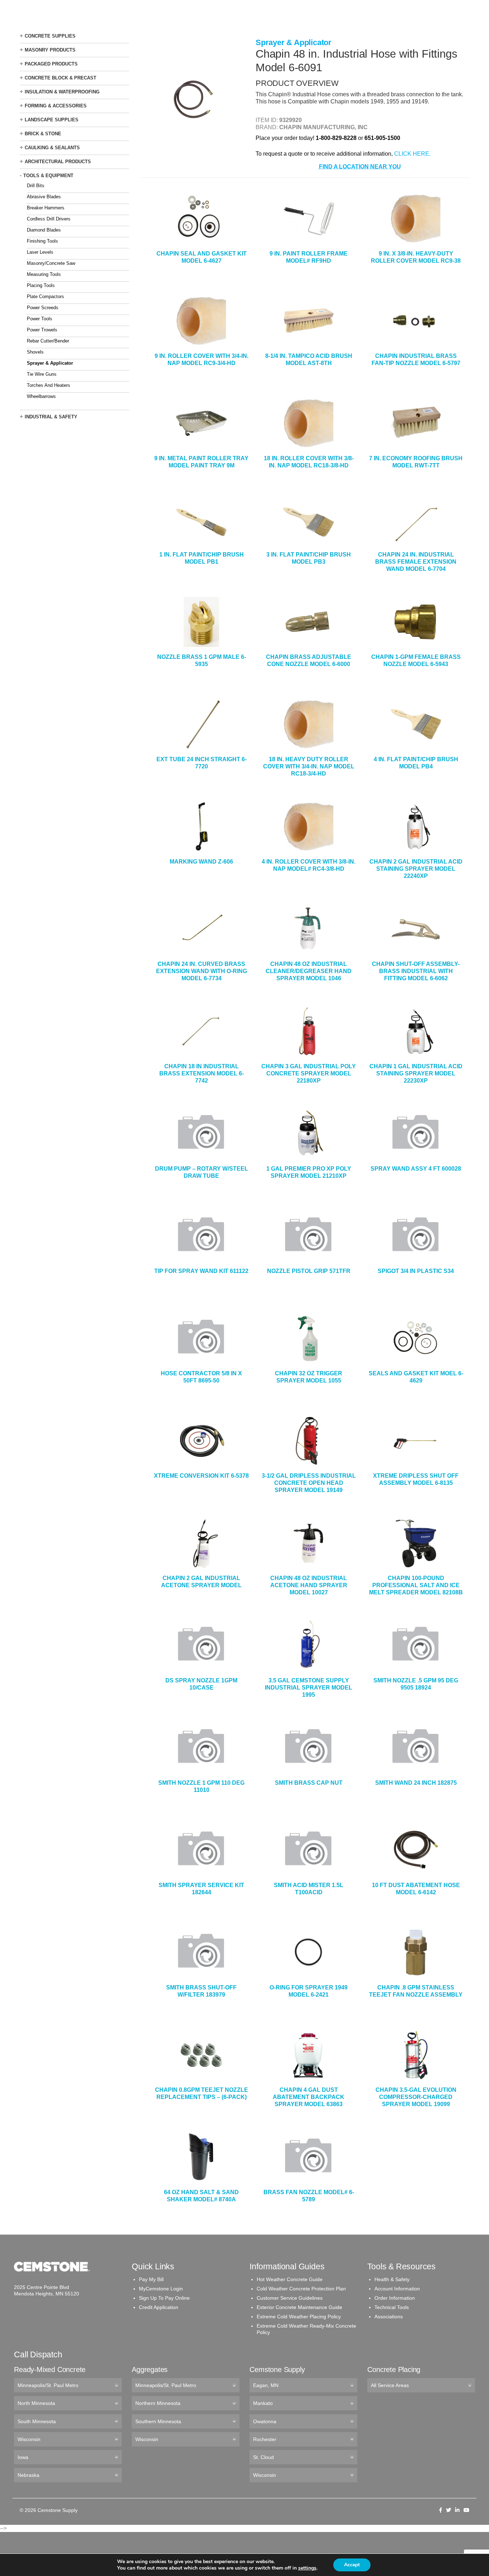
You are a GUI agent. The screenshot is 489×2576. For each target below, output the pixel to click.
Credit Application (159, 2307)
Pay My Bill (151, 2279)
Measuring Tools (44, 274)
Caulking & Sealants (52, 148)
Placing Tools (41, 285)
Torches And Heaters (49, 385)
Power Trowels (42, 330)
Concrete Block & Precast (60, 78)
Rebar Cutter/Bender (48, 341)
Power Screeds (43, 308)
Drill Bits (36, 186)
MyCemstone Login (161, 2289)
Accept (352, 2565)
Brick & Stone (43, 134)
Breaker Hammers (46, 208)
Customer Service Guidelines (290, 2298)
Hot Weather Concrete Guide (290, 2279)
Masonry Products (50, 50)
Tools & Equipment (48, 176)
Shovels (35, 352)
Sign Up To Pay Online (164, 2298)
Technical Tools (392, 2307)
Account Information (397, 2289)
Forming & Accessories (56, 106)
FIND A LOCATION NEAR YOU (360, 167)
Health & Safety (392, 2279)
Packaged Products (51, 64)
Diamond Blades (44, 230)
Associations (389, 2317)
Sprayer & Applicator (50, 363)
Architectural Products (58, 162)
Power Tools (40, 319)
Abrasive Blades (44, 197)
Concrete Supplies (50, 36)
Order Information (395, 2298)
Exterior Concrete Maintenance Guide (299, 2307)
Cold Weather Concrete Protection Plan (301, 2289)
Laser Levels (40, 252)
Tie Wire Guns (42, 374)
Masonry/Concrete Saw (51, 263)
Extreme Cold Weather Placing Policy (299, 2317)
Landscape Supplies (52, 120)
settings (307, 2568)
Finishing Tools (42, 241)
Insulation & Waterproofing (62, 92)
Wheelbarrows (41, 396)
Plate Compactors (45, 297)
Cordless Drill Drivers (49, 219)
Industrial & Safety (51, 417)
